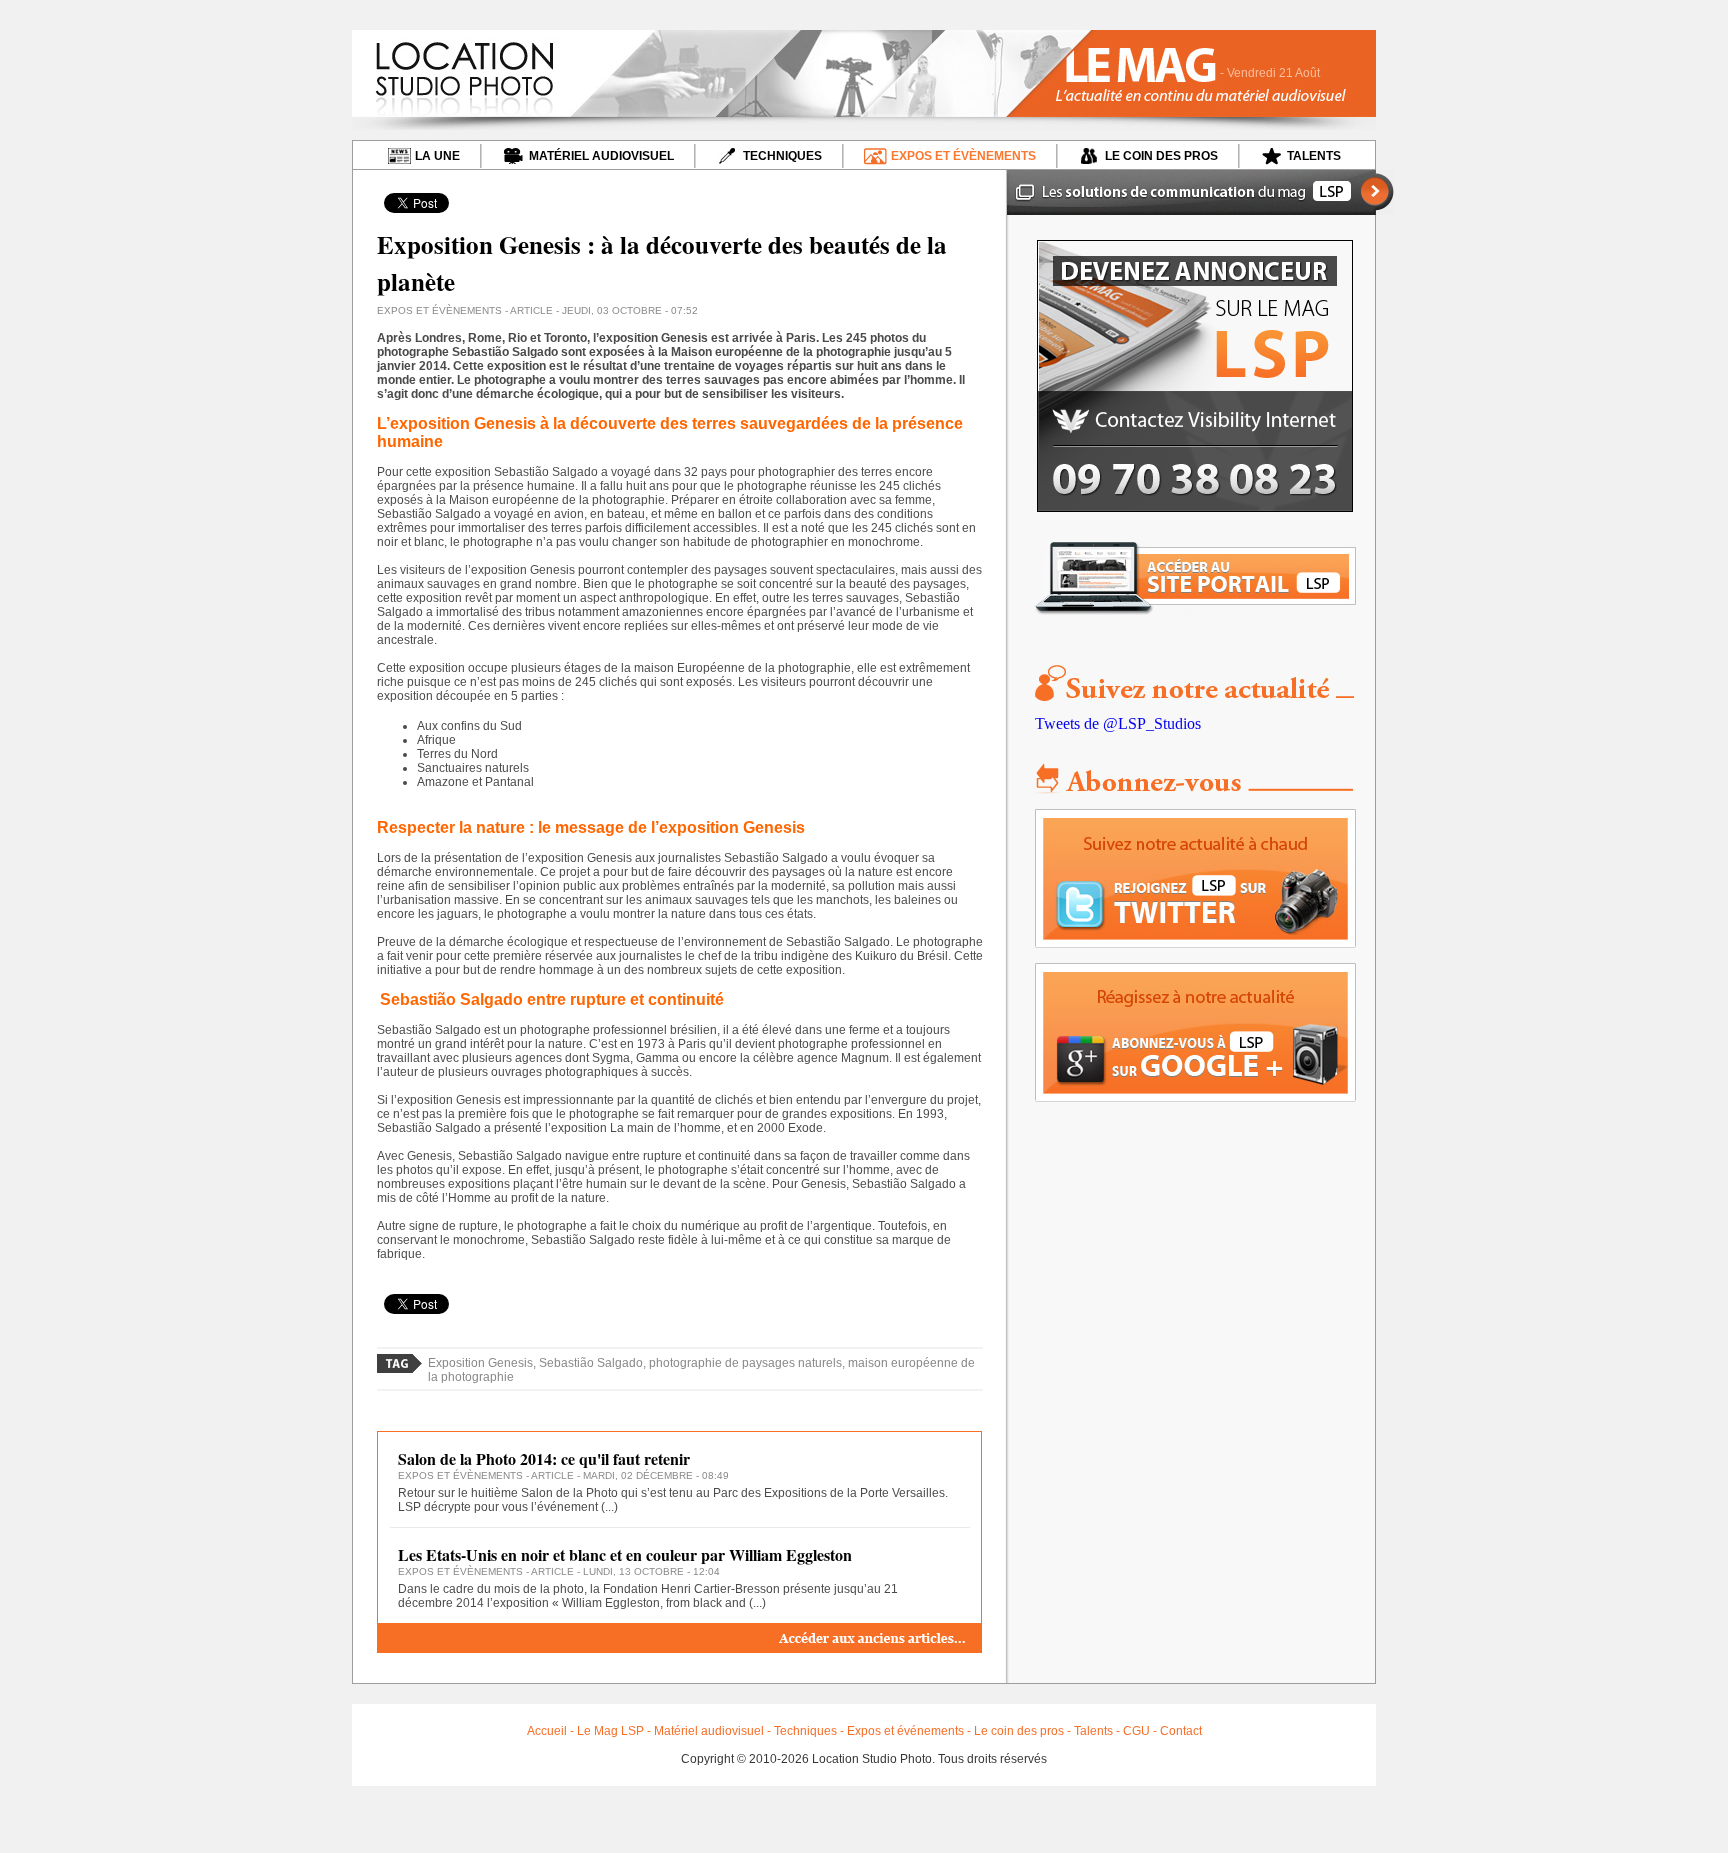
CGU (1136, 1731)
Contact (1181, 1731)
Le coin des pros (1019, 1731)
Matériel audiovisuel (709, 1731)
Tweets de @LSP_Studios (1118, 723)
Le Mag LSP (610, 1731)
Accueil (547, 1731)
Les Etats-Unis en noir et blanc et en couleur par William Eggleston (625, 1554)
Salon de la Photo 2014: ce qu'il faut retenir (544, 1458)
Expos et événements (905, 1731)
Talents (1093, 1731)
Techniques (805, 1731)
